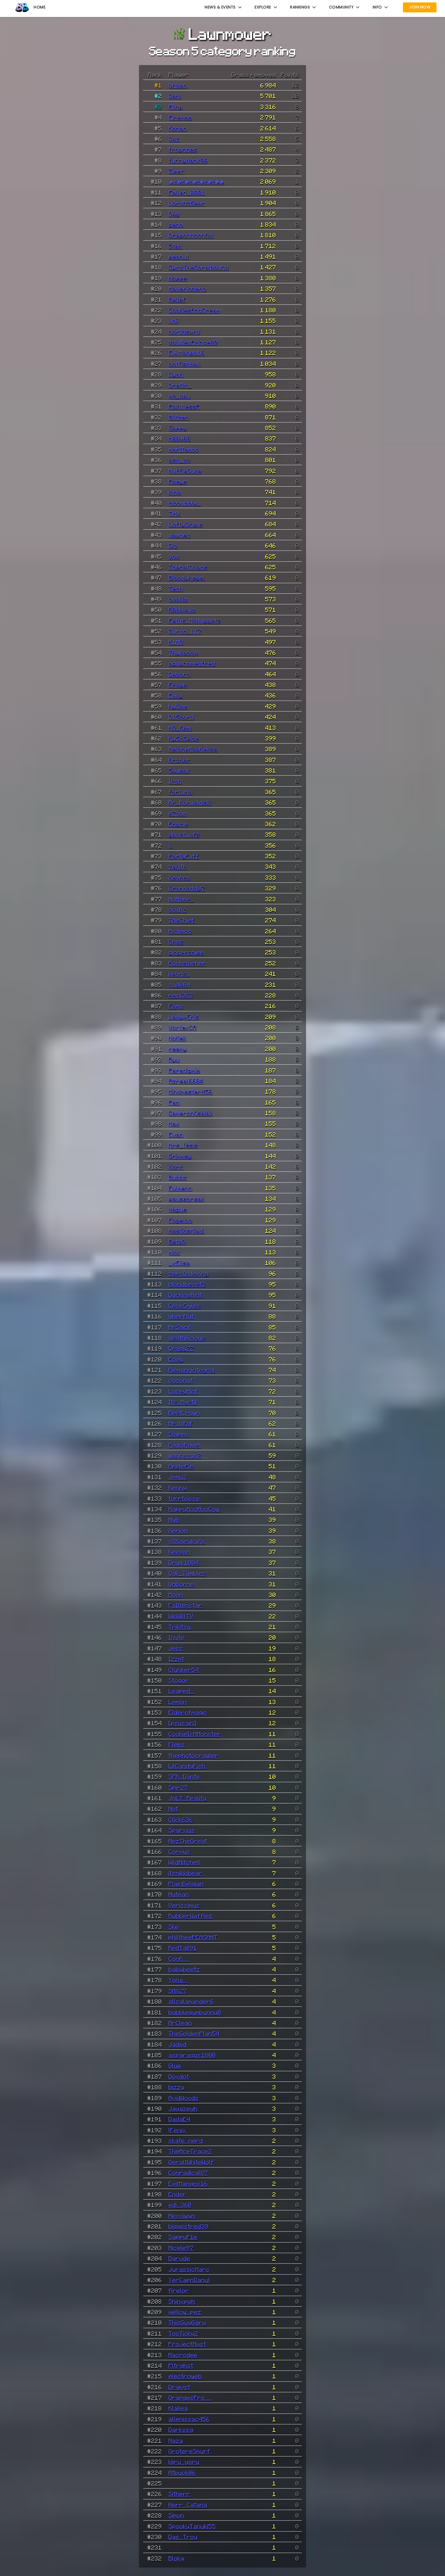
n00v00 (180, 438)
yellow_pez (185, 2312)
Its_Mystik (183, 1402)
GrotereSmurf (190, 2451)
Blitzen (179, 417)
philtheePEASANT (193, 1937)
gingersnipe (186, 952)
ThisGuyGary (187, 2322)
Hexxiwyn (182, 2216)
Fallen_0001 (187, 192)
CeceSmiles (185, 1306)
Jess (176, 1648)
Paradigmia (184, 1070)
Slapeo (179, 1434)
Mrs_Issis (183, 1145)
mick (174, 1252)
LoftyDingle (186, 524)
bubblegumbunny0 (195, 2012)
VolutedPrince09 (193, 342)
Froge (178, 685)
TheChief (182, 920)
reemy (178, 1049)
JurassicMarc (189, 2269)
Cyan (176, 374)
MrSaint (180, 1327)
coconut (181, 1380)
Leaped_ (181, 1691)
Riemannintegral (192, 1370)
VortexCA (183, 1027)
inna (175, 492)
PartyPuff (184, 856)
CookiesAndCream (194, 310)
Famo (176, 1006)
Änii (173, 320)
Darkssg (181, 2430)
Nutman (179, 1894)
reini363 (181, 995)
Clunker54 (184, 1670)
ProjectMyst (187, 2344)
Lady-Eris (184, 1017)
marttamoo (184, 449)
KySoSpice (184, 738)
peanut (179, 256)
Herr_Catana (188, 2505)
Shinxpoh (182, 2301)
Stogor (179, 1680)
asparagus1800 (192, 2055)
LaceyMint (183, 1391)
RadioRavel (185, 1445)
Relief (177, 299)
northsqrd (184, 331)
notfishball (185, 363)
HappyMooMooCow (194, 1509)
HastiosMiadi (186, 1230)
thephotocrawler (194, 1755)
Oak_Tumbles (187, 1573)
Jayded (180, 535)
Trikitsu (180, 1627)
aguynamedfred (192, 663)
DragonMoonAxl (191, 235)
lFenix (177, 2130)
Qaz (174, 139)
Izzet (176, 1659)
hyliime (178, 706)
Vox (174, 556)
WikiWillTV (181, 1616)
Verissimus (184, 1905)
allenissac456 (189, 2419)
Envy (176, 1359)
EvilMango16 (186, 353)
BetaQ (177, 1241)
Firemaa (180, 117)
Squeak (179, 770)
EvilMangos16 (188, 2183)
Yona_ (178, 1980)
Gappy (178, 428)
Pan (174, 1102)
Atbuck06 (182, 2472)
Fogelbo (180, 1220)
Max (174, 1123)
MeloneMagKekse (193, 749)
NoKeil (177, 1038)
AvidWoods (184, 2098)
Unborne (181, 1584)
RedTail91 (183, 1948)
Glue (175, 2065)
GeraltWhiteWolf (191, 2162)
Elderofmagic (188, 1712)
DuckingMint (185, 1295)
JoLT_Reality (188, 1798)
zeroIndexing (189, 1273)
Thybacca (183, 652)
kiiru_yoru (184, 2462)
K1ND (176, 642)
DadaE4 (180, 2119)
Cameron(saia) (190, 1113)
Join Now (420, 7)
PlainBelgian (186, 1884)
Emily (176, 695)
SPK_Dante (184, 1776)
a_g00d (180, 984)
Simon (176, 2515)
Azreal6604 (186, 1081)
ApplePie (181, 1466)
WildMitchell (185, 1862)
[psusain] (183, 1723)
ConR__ (180, 1959)
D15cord (181, 717)
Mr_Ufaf (181, 1423)
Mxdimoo (180, 931)
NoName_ (181, 899)
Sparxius (182, 1830)
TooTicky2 (183, 2333)
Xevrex (180, 877)
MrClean (180, 2023)
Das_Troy (183, 2537)
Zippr (176, 171)
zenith (178, 866)
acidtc (178, 909)
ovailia (178, 599)
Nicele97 (181, 2248)
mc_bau (180, 396)
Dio (173, 545)
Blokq (176, 2558)
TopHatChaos (188, 567)
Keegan (180, 1552)
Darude (180, 2258)
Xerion (178, 1530)
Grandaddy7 (187, 888)
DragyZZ (181, 1348)
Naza (176, 2440)
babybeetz (184, 1969)
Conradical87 (188, 2173)
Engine (178, 824)
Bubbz (178, 1177)
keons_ (179, 974)
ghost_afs (184, 834)
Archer (180, 760)
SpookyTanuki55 (192, 2526)
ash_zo (180, 460)
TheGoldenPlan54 (194, 2033)
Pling (176, 107)
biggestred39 (189, 2226)
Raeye (178, 481)
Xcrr (176, 1166)
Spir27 (178, 1787)
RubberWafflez (191, 1916)
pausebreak (186, 1198)
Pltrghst (181, 2365)
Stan (175, 246)
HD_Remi (180, 728)
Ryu (174, 1059)
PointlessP (184, 406)
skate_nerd (186, 2141)
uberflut (181, 1316)
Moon (176, 1595)
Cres (176, 941)
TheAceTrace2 (190, 2151)
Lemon (178, 1702)
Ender (178, 2194)
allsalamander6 (191, 2001)
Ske (174, 1927)
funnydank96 (188, 160)
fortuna (180, 792)
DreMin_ (180, 385)
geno (176, 224)
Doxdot (179, 2076)
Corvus (180, 1851)
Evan (176, 1134)
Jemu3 (178, 1477)
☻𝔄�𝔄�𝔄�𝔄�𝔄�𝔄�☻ (196, 181)
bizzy (176, 2087)
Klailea (178, 2408)
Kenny (178, 1487)
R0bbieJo (182, 609)
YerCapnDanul (190, 2280)
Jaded (178, 2044)
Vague (178, 1209)
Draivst (180, 2387)
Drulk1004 (184, 1562)
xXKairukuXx (187, 1541)
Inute (176, 1637)
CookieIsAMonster (195, 1734)
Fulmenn (180, 1188)
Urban (178, 85)
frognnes (183, 149)
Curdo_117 (185, 631)
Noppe (178, 278)
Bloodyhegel (187, 577)
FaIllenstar (186, 1605)
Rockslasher (187, 963)
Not (173, 1809)
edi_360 (180, 2205)
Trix (175, 513)
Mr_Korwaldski (190, 802)
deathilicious (187, 1338)
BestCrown (184, 1413)
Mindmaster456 (190, 1091)
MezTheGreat (188, 1841)
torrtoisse (184, 1498)
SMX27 (178, 1991)
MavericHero (187, 288)
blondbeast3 (187, 1284)
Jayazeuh (183, 2108)
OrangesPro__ (190, 2397)
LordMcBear (187, 203)
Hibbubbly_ (185, 503)
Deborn (180, 674)
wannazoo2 (185, 1455)
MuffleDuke (185, 471)
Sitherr (180, 2494)
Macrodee (183, 2355)
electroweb (185, 2376)
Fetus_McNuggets (195, 620)
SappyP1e (183, 2237)
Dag (174, 214)
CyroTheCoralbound (199, 267)
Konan (178, 128)
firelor (179, 2290)
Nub (174, 1520)
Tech (176, 588)
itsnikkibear (186, 1873)
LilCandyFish (187, 1766)
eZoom (178, 813)
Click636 (181, 1819)
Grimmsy (180, 1156)
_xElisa (179, 1263)
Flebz (177, 1744)
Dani (175, 96)
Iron (175, 781)
